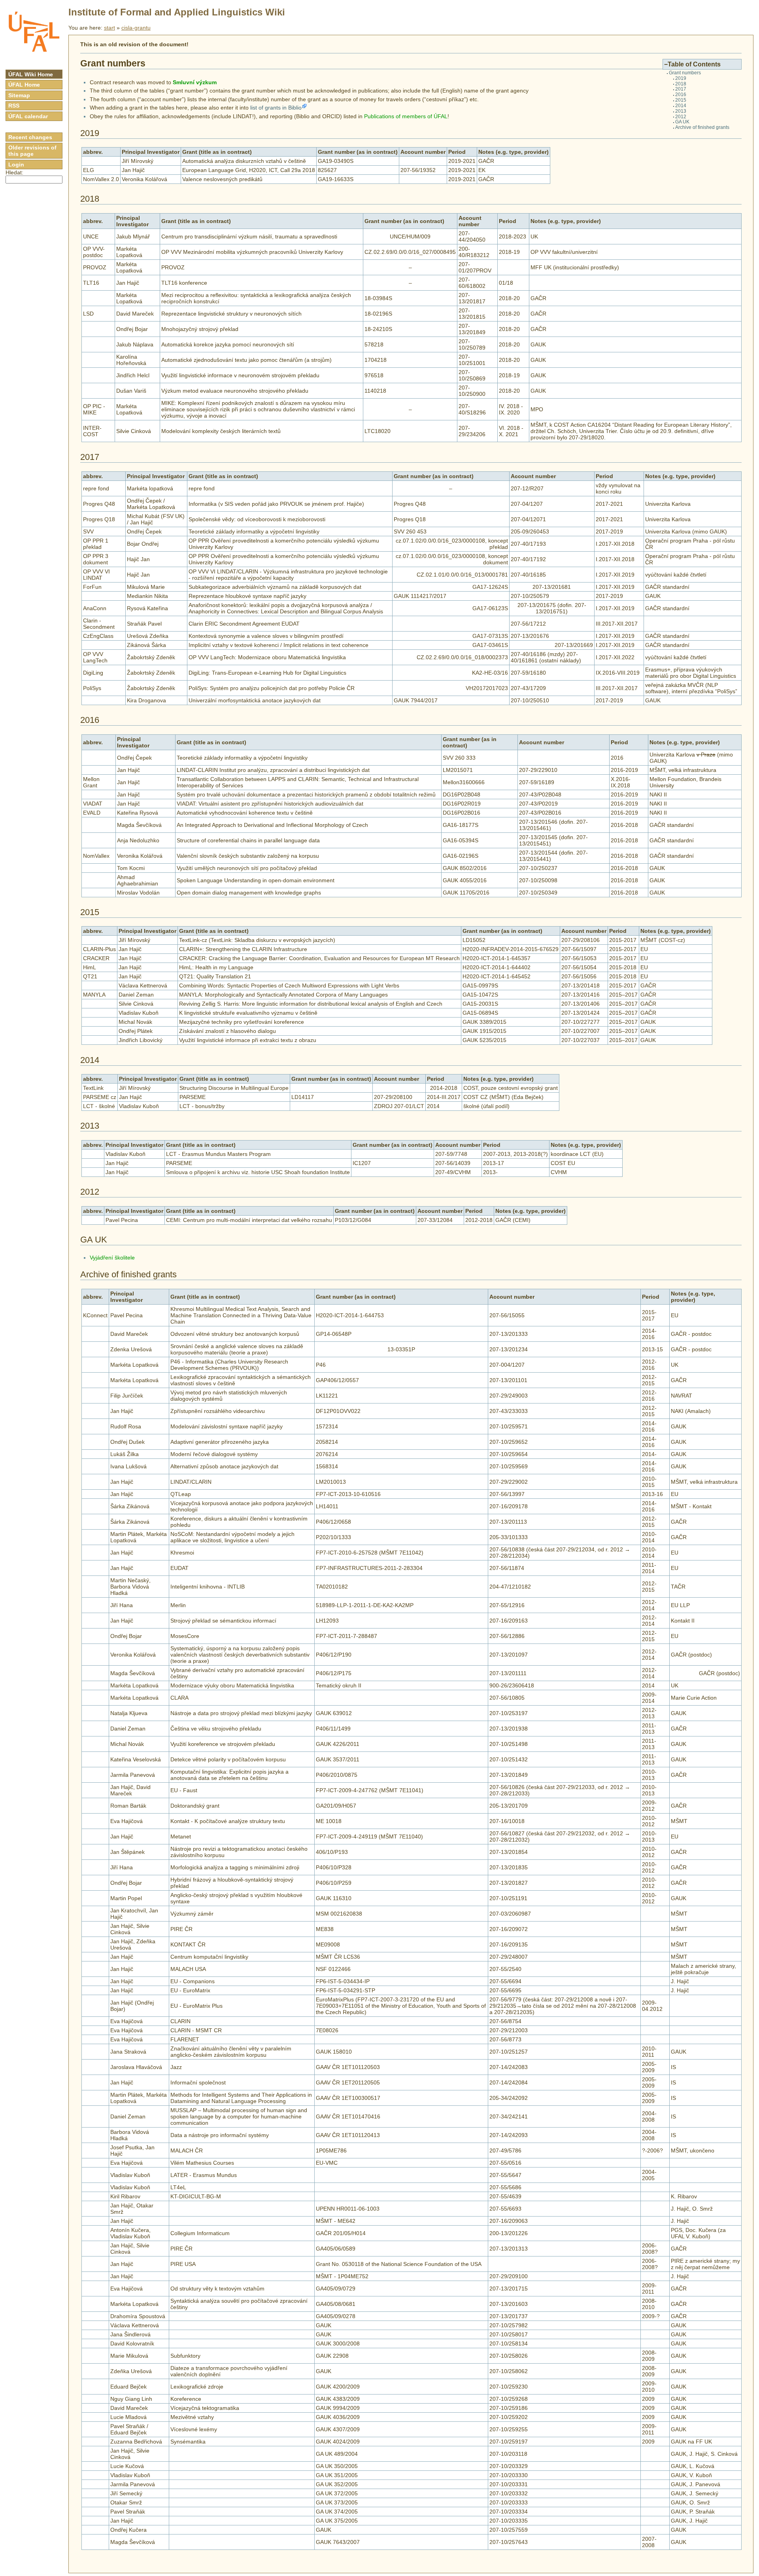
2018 (681, 84)
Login (16, 165)
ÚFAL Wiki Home (31, 74)
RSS (14, 106)
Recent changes (30, 137)
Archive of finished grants (702, 127)
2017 (681, 89)
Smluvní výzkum (195, 82)
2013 (681, 111)
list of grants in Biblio (276, 108)
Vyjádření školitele (112, 1258)
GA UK (682, 122)
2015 (681, 100)
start (110, 28)
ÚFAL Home (24, 85)
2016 (681, 95)
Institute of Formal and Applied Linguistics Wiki (177, 12)
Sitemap (19, 95)
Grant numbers (685, 73)
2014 (681, 106)
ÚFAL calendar (28, 116)
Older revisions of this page (32, 151)
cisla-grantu (136, 28)
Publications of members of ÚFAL (406, 116)
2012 (681, 117)
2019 (681, 78)
